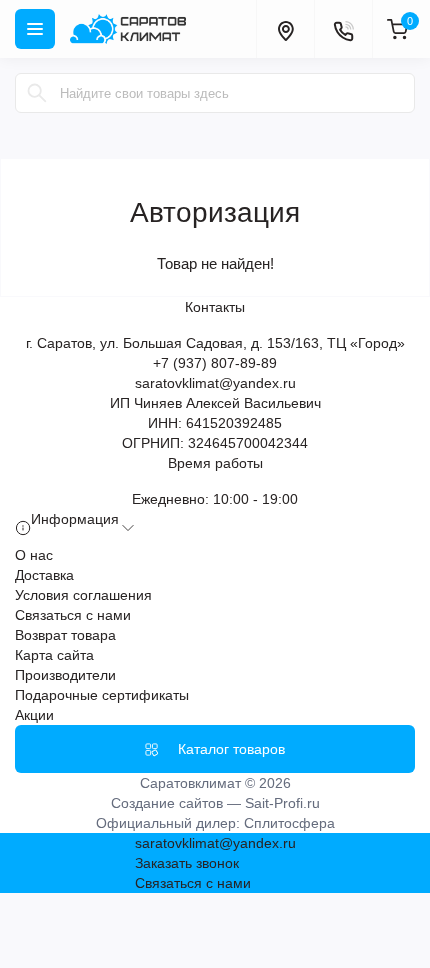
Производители (65, 675)
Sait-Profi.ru (282, 803)
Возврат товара (65, 635)
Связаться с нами (73, 615)
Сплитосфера (289, 823)
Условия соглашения (83, 595)
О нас (34, 555)
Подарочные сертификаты (102, 695)
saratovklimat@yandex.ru (215, 383)
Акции (34, 715)
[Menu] (35, 29)
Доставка (44, 575)
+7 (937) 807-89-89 (215, 363)
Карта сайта (54, 655)
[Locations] (285, 29)
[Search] (37, 93)
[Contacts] (343, 29)
